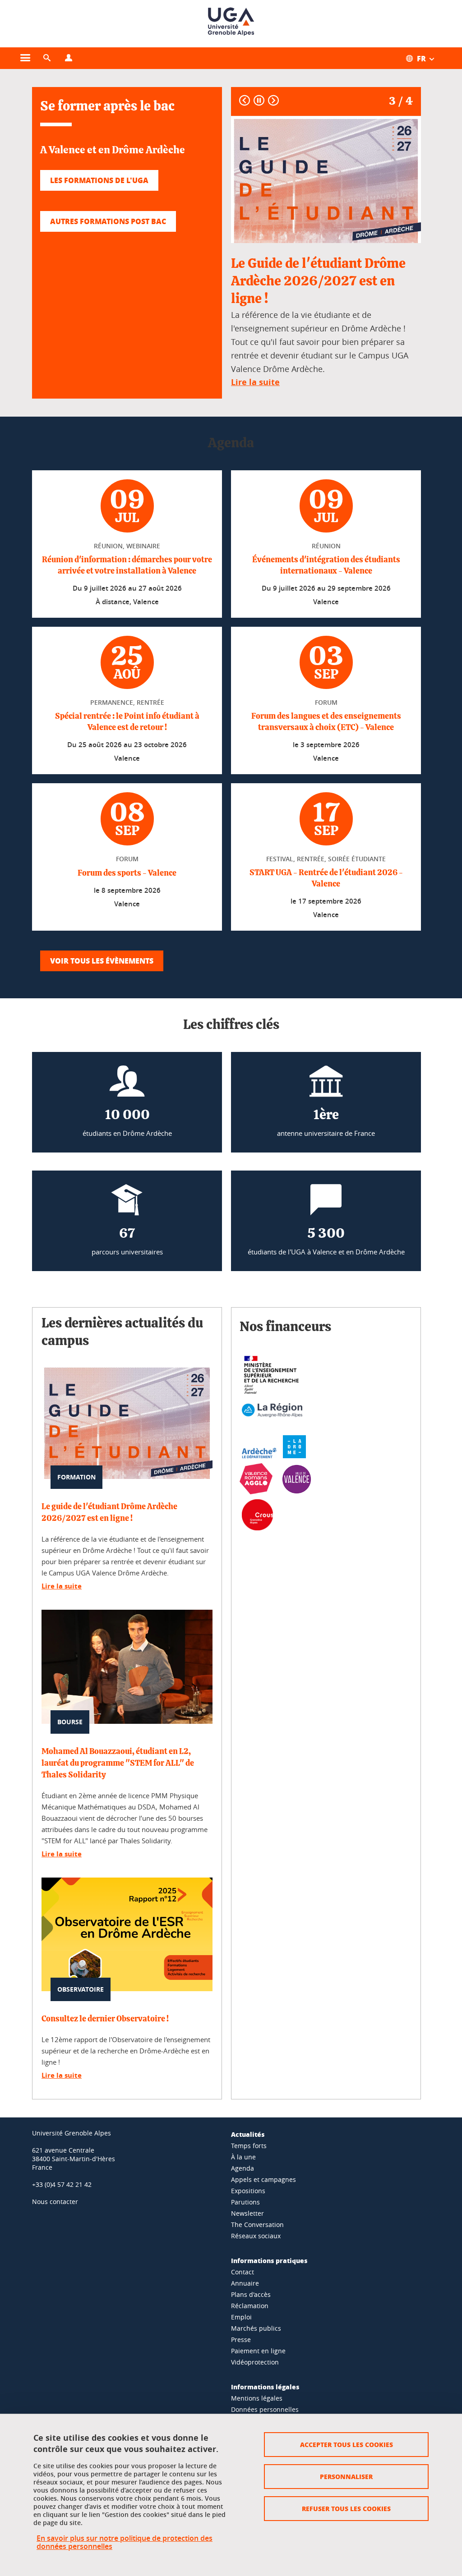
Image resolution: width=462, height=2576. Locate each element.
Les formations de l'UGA (99, 180)
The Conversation (257, 2225)
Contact (243, 2272)
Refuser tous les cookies (346, 2508)
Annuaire (245, 2283)
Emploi (241, 2317)
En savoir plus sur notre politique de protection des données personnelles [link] (125, 2542)
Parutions (245, 2202)
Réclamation (250, 2306)
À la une (243, 2157)
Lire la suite (62, 1586)
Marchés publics (256, 2328)
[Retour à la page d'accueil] (231, 24)
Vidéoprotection (255, 2362)
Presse (241, 2340)
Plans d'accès (251, 2294)
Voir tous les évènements (102, 961)
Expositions (248, 2191)
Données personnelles (265, 2409)
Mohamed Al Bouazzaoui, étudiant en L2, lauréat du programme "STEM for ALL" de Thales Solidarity (118, 1763)
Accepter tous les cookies (346, 2444)
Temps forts (249, 2146)
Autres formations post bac (108, 221)
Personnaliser (346, 2476)
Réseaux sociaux (256, 2236)
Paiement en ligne (258, 2351)
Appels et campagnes (263, 2179)
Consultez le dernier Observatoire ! (105, 2019)
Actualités (248, 2134)
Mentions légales (257, 2398)
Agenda (243, 2168)
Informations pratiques (269, 2260)
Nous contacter (55, 2202)
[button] (47, 58)
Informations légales (265, 2387)
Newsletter (247, 2213)
